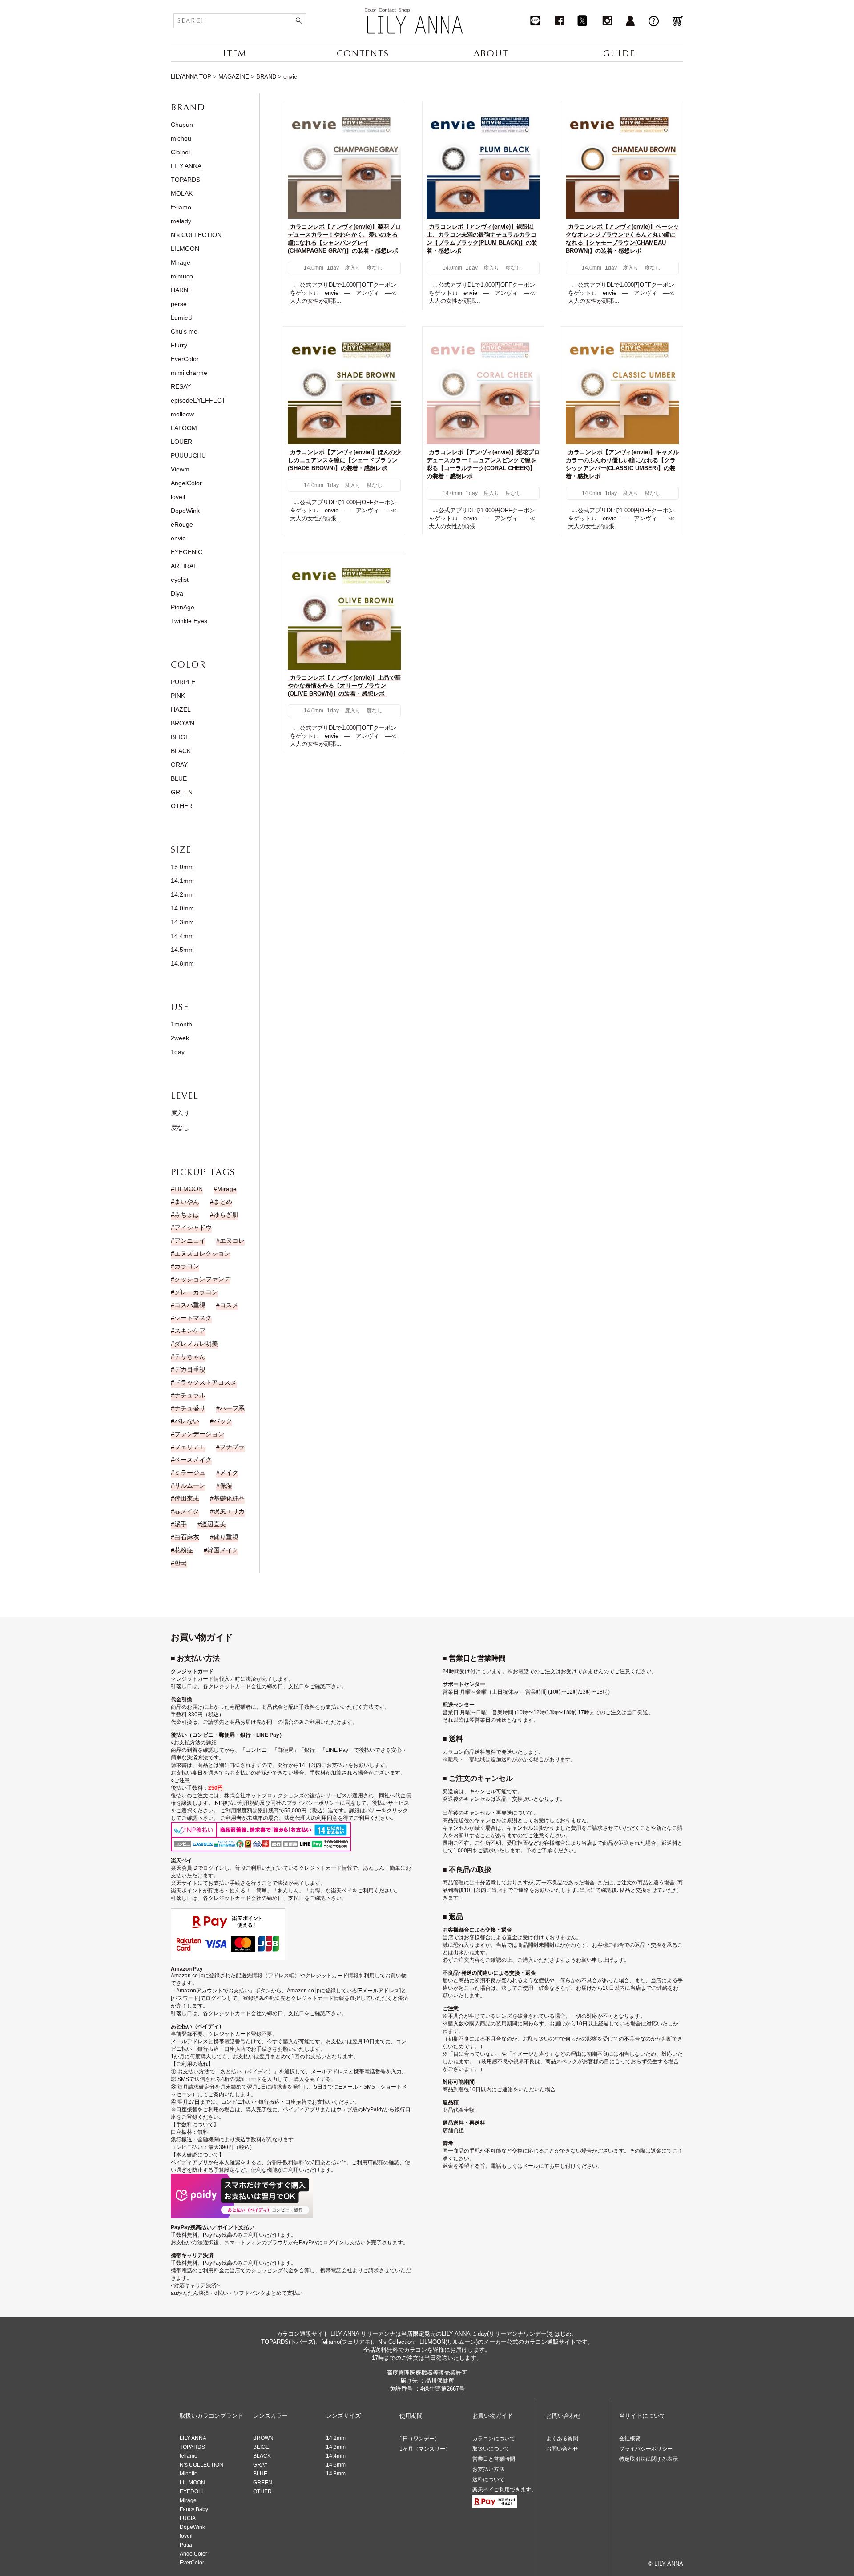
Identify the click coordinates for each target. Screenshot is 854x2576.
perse (179, 304)
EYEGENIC (187, 552)
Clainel (180, 152)
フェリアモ (190, 1447)
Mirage (181, 262)
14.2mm (182, 894)
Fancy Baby (194, 2509)
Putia (186, 2545)
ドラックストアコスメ (205, 1382)
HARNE (181, 290)
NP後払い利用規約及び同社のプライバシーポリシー (277, 1803)
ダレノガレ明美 (196, 1344)
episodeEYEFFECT (198, 400)
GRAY (179, 765)
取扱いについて (491, 2449)
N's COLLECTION (196, 235)
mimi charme (189, 373)
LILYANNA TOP (191, 77)
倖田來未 (187, 1498)
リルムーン (190, 1485)
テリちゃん (190, 1356)
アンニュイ (190, 1240)
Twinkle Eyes (189, 621)
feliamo (181, 207)
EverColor (185, 359)
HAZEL (181, 709)
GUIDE (619, 54)
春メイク (187, 1511)
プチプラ (232, 1447)
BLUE (179, 778)
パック (223, 1421)
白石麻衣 (187, 1537)
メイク (229, 1473)
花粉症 (184, 1550)
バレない (187, 1421)
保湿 (226, 1485)
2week (180, 1038)
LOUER (181, 442)
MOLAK (182, 193)
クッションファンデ (202, 1279)
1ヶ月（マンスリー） (425, 2449)
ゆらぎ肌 (226, 1215)
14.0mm (182, 908)
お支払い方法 (488, 2469)
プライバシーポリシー (646, 2449)
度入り (180, 1113)
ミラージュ (190, 1473)
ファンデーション (199, 1434)
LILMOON (185, 249)
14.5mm (182, 950)
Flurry (179, 345)
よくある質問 (562, 2439)
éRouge (182, 524)
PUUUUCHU (188, 455)
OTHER (182, 806)
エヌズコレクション (202, 1253)
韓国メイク (223, 1550)
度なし (180, 1127)
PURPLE (183, 682)
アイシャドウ (193, 1228)
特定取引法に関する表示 (649, 2459)
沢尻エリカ (229, 1511)
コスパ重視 (190, 1305)
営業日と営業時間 (494, 2459)
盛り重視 (226, 1537)
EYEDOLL (192, 2491)
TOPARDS (185, 180)
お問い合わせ (562, 2449)
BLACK (181, 751)
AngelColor (186, 483)
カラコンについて (494, 2439)
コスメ (229, 1305)
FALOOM (184, 428)
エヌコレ (232, 1240)
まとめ (223, 1202)
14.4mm (182, 936)
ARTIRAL (184, 566)
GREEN (182, 792)
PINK (178, 696)
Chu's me (184, 331)
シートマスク (193, 1318)
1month (181, 1024)
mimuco (182, 276)
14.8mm (182, 963)
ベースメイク (193, 1460)
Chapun (182, 125)
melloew (182, 414)
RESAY (181, 386)
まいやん (187, 1202)
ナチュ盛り (190, 1408)
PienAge (183, 607)
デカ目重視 (190, 1369)
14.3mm (182, 922)
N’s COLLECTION (201, 2465)
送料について (488, 2479)
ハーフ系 (232, 1408)
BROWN (183, 723)
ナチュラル (190, 1395)
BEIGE (180, 737)
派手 (181, 1524)
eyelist (180, 580)
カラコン (187, 1266)
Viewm (180, 469)
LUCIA (188, 2518)
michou (181, 138)
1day (178, 1052)
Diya (177, 593)
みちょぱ (187, 1215)
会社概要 (630, 2439)
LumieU (182, 318)
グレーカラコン (196, 1292)
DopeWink (185, 511)
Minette (189, 2474)
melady (181, 221)
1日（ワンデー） (420, 2439)
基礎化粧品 (229, 1498)
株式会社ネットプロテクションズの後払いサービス (286, 1795)
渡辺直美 (213, 1524)
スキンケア (190, 1331)
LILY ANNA (186, 166)
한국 (181, 1563)
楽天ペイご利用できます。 (504, 2490)
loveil (178, 497)
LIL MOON (192, 2483)
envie (178, 538)
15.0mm (182, 867)
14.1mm (182, 881)
